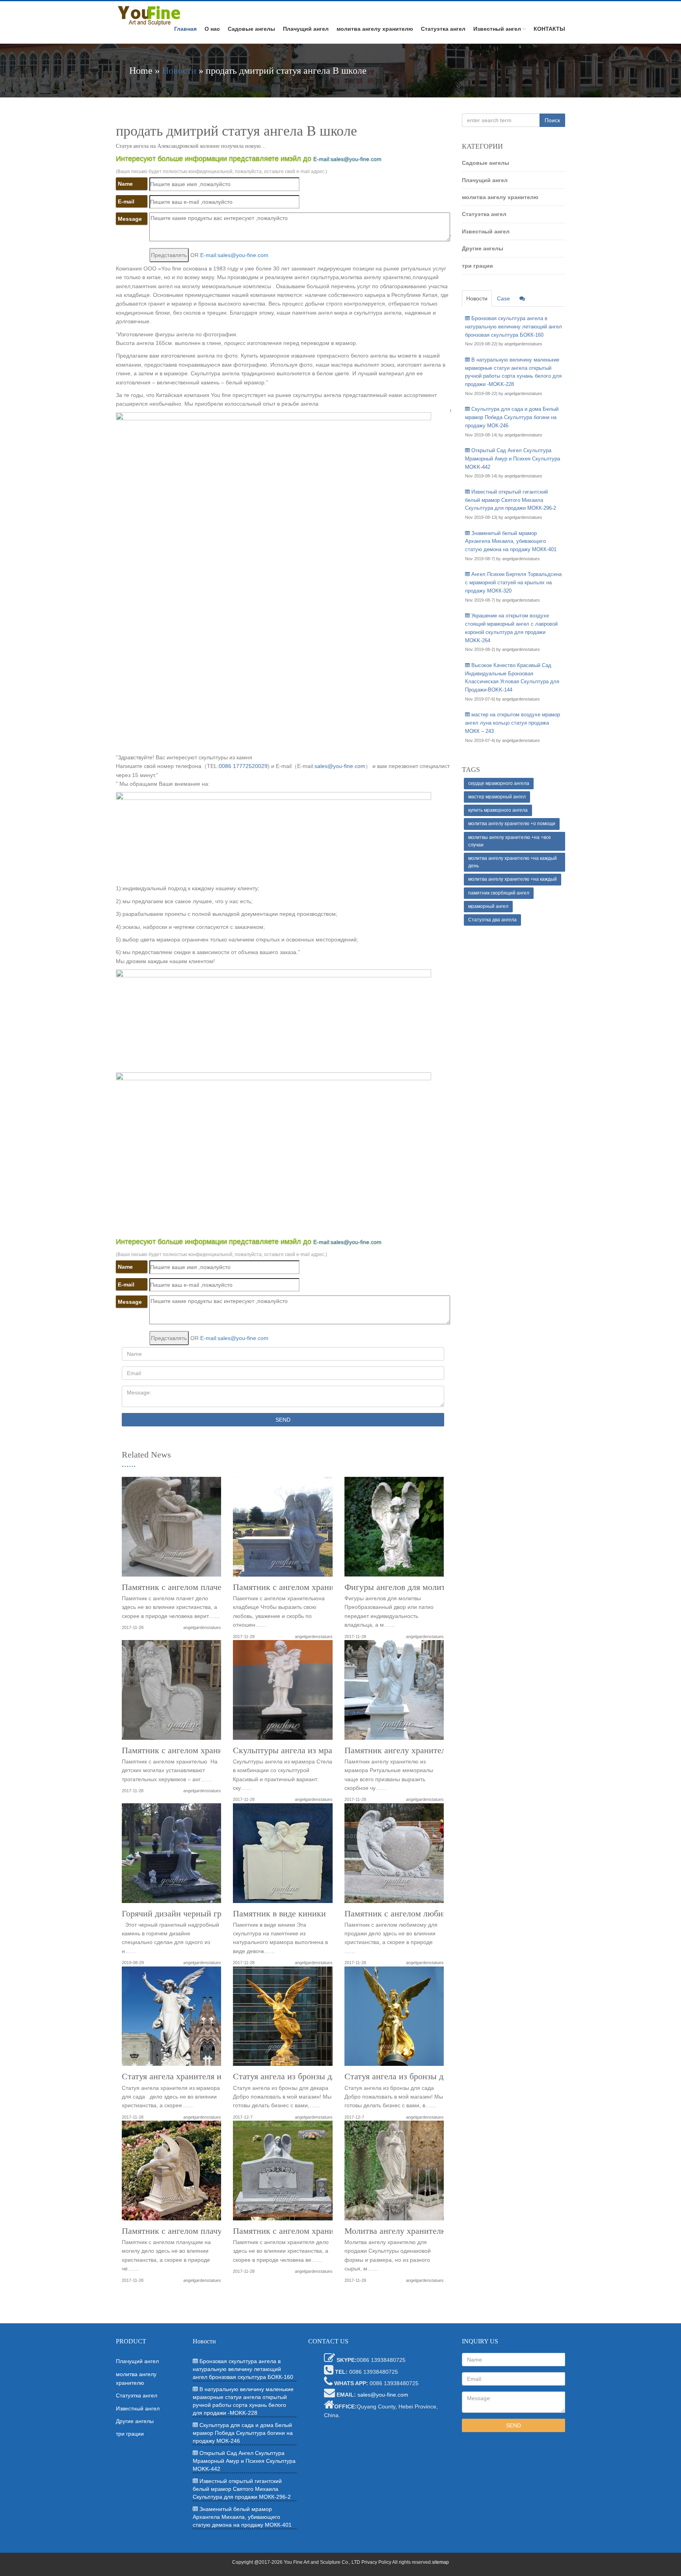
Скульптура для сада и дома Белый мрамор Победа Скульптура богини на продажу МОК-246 (512, 417)
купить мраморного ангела (498, 810)
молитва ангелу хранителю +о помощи (512, 824)
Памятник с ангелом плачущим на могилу (200, 2231)
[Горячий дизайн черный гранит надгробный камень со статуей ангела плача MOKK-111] (171, 1856)
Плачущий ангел (306, 29)
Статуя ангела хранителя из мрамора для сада (207, 2076)
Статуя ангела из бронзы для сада (407, 2076)
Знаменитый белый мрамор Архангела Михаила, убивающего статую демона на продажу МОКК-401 (511, 541)
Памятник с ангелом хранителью (183, 1750)
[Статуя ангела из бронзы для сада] (394, 2019)
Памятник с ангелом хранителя (291, 2231)
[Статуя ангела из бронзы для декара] (283, 2019)
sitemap (440, 2562)
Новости (179, 71)
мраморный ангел (488, 906)
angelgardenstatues (202, 1627)
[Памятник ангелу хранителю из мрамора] (394, 1693)
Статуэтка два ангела (492, 920)
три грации (477, 266)
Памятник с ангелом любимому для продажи (428, 1914)
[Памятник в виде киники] (283, 1856)
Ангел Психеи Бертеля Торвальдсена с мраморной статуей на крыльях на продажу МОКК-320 (513, 582)
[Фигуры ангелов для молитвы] (394, 1529)
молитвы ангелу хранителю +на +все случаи (510, 841)
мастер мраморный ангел (497, 797)
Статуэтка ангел (443, 29)
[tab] (522, 298)
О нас (212, 29)
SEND (283, 1420)
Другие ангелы (483, 248)
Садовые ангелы (251, 29)
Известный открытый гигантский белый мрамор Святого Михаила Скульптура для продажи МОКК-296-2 (511, 500)
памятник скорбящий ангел (499, 893)
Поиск (552, 120)
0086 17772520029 (243, 766)
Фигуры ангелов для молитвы (400, 1587)
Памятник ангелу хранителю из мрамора (421, 1750)
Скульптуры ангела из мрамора (292, 1750)
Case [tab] (503, 298)
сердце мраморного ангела (499, 783)
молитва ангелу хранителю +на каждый (513, 879)
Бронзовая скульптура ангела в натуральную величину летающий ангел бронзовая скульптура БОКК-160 (514, 327)
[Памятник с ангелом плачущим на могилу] (171, 2173)
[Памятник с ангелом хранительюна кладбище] (283, 1529)
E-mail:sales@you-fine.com (347, 159)
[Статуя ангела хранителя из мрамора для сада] (171, 2019)
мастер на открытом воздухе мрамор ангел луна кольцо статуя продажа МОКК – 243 (513, 723)
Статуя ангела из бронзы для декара (300, 2076)
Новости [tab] (477, 298)
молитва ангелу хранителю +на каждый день (513, 862)
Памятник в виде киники (279, 1914)
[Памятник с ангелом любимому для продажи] (394, 1856)
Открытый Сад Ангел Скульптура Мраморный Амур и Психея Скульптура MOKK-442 (513, 459)
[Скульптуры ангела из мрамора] (283, 1693)
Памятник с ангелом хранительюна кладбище (318, 1587)
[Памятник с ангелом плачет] (171, 1529)
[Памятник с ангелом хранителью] (171, 1693)
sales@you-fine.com (340, 766)
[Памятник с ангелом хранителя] (283, 2173)
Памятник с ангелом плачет (174, 1587)
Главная (185, 29)
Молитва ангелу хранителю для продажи (421, 2231)
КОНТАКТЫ (549, 29)
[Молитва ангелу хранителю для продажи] (394, 2173)
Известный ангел (497, 29)
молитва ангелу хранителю (375, 29)
